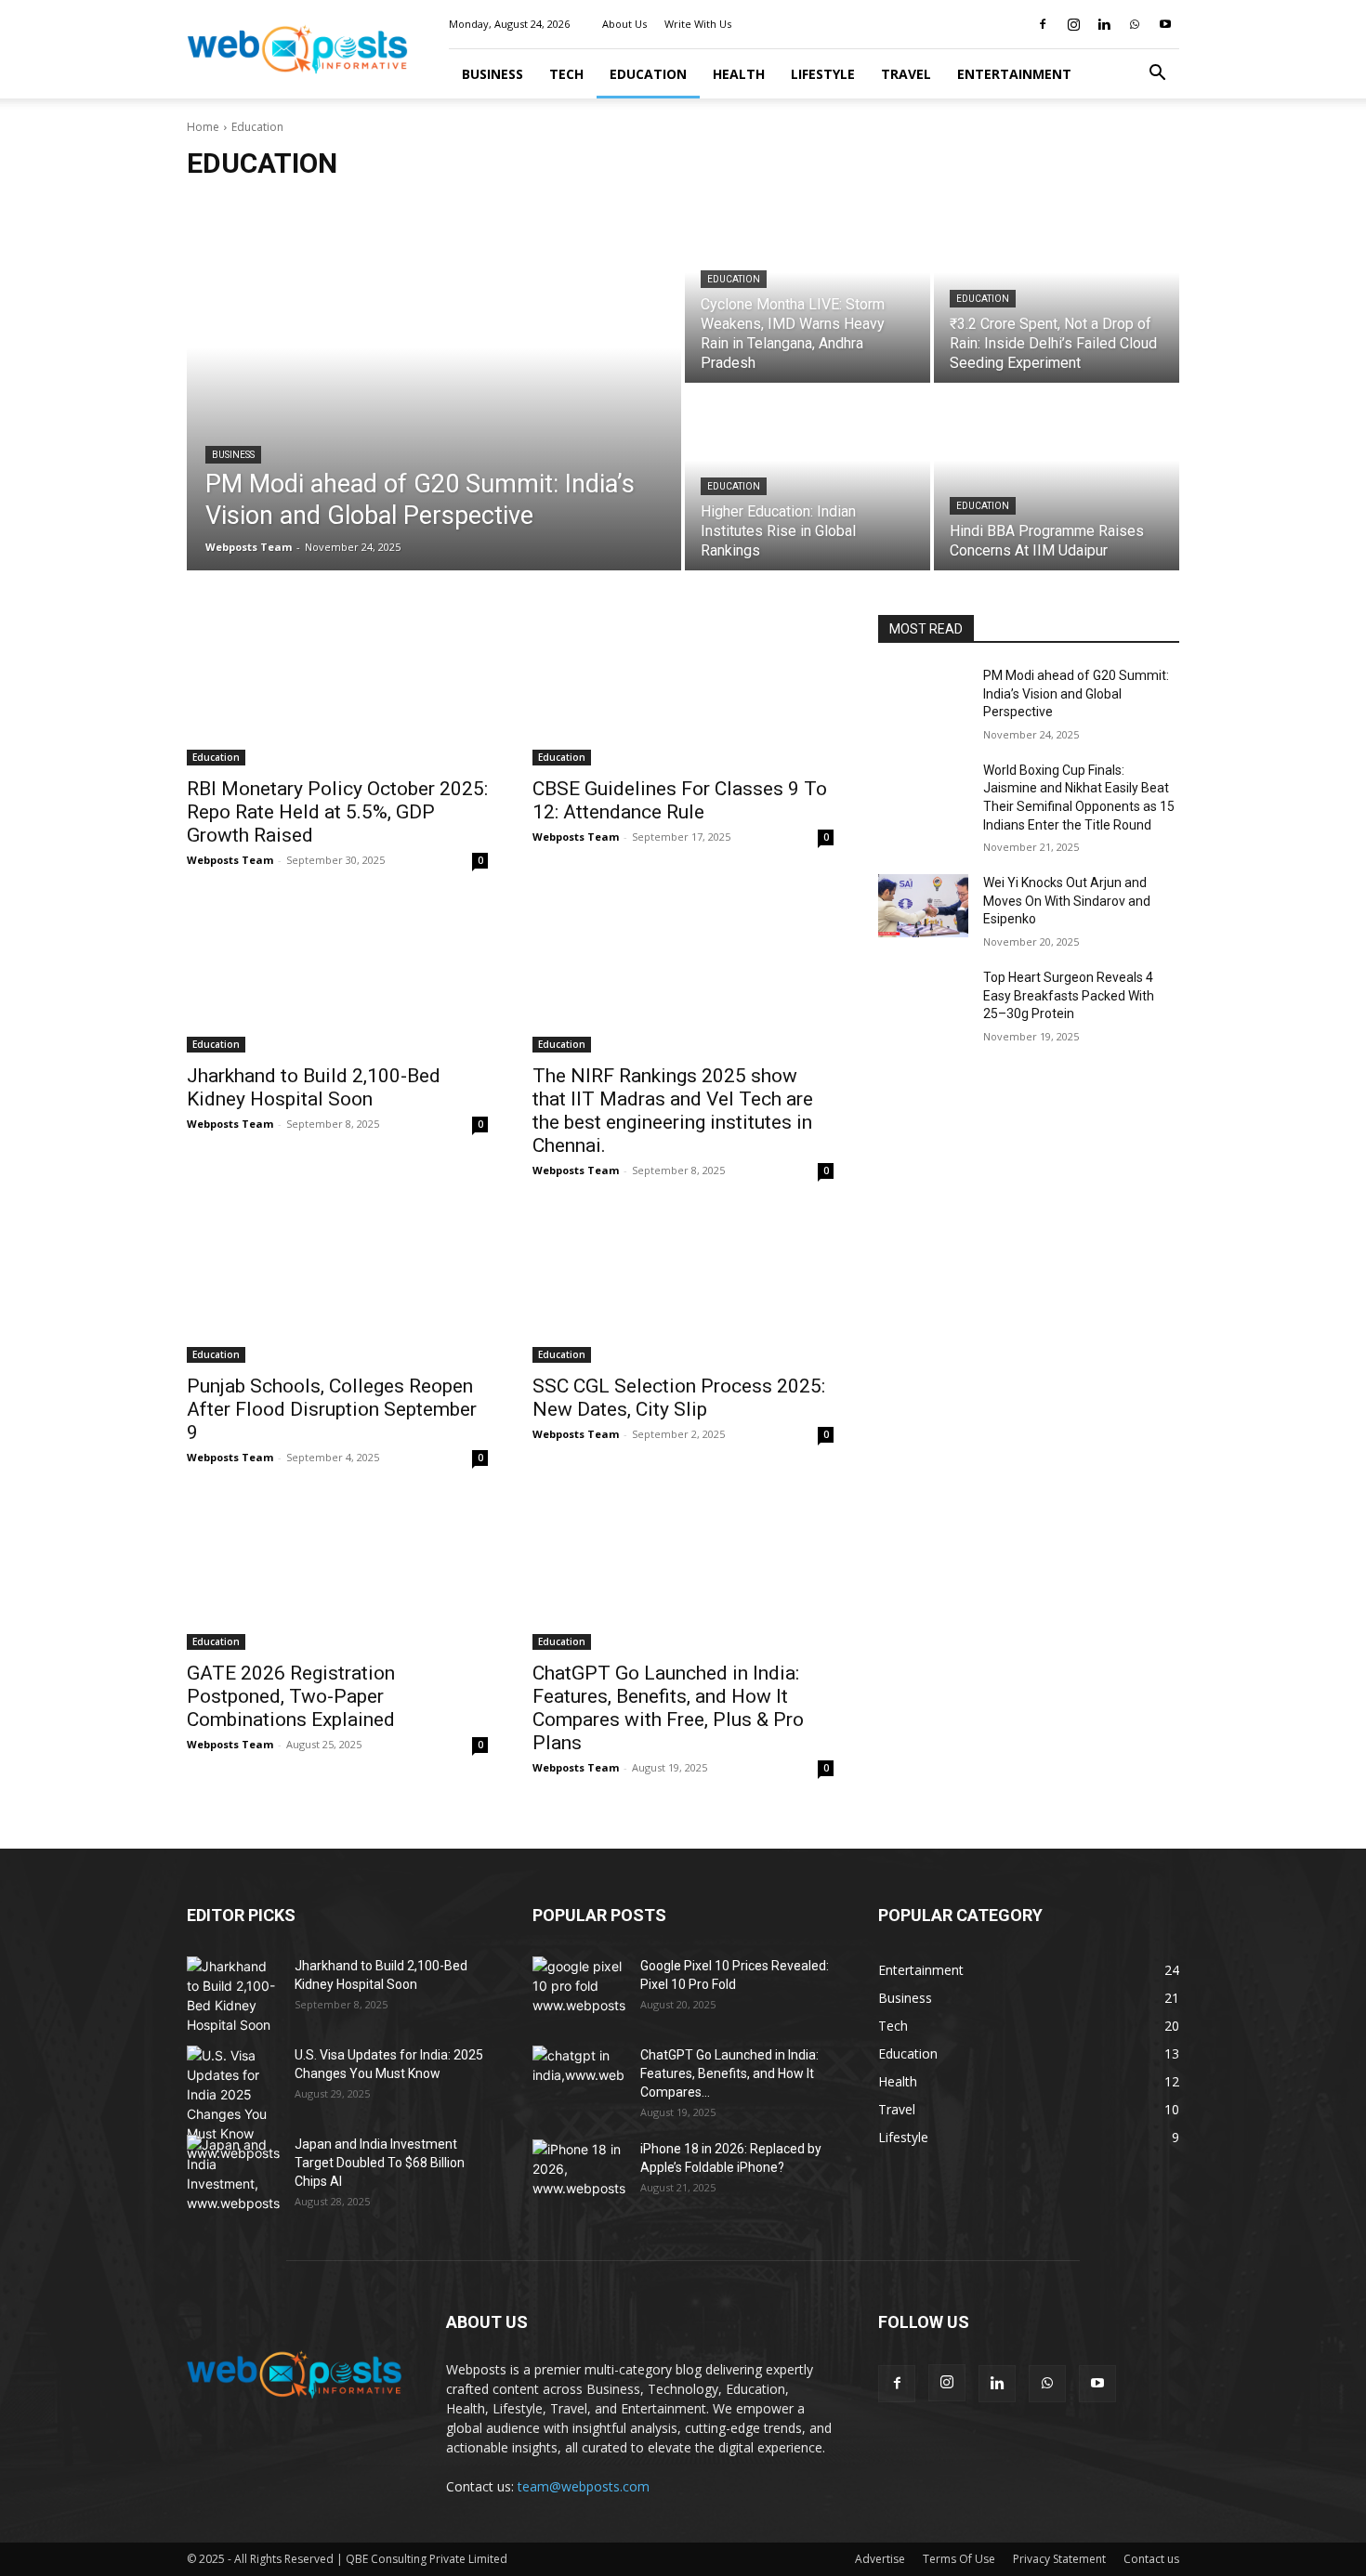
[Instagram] (1073, 24)
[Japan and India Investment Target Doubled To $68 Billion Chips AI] (233, 2174)
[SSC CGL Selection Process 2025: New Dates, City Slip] (683, 1288)
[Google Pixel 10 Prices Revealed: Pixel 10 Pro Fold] (579, 1989)
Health (739, 74)
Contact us (1151, 2559)
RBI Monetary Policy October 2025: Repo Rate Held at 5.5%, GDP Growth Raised (337, 812)
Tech (566, 74)
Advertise (880, 2559)
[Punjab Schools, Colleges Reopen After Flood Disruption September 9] (337, 1288)
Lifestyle (823, 74)
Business (493, 74)
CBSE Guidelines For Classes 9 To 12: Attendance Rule (680, 800)
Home (203, 127)
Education (648, 74)
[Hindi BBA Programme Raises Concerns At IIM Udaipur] (1057, 478)
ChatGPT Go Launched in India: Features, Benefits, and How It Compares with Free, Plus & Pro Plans (668, 1708)
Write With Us (698, 24)
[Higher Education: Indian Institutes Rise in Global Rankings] (808, 478)
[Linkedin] (1104, 24)
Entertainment (1014, 74)
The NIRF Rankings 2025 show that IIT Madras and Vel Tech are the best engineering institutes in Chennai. (673, 1111)
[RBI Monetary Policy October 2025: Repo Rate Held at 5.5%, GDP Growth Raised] (337, 690)
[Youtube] (1165, 24)
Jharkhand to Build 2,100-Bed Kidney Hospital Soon (314, 1087)
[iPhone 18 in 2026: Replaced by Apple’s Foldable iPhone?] (579, 2172)
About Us (624, 24)
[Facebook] (1043, 24)
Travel (906, 74)
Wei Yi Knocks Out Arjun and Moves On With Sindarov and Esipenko (1067, 901)
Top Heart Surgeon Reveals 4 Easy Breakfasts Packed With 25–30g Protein (1069, 995)
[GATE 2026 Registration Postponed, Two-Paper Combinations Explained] (337, 1575)
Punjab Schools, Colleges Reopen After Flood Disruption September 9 (332, 1409)
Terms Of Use (959, 2559)
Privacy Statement (1059, 2559)
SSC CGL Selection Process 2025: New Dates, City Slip (679, 1398)
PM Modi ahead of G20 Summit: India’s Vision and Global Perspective (1076, 693)
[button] (1157, 75)
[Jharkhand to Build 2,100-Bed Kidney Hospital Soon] (337, 977)
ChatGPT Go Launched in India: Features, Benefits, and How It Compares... (729, 2073)
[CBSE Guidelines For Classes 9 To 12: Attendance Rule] (683, 690)
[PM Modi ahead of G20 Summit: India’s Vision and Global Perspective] (434, 385)
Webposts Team (230, 860)
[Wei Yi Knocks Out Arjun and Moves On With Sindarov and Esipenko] (923, 906)
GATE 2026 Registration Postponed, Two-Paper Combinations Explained (291, 1696)
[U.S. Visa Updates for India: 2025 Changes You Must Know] (233, 2104)
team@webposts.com (584, 2486)
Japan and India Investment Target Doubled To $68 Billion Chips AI (380, 2163)
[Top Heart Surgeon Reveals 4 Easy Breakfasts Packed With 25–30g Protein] (923, 1000)
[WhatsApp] (1135, 24)
